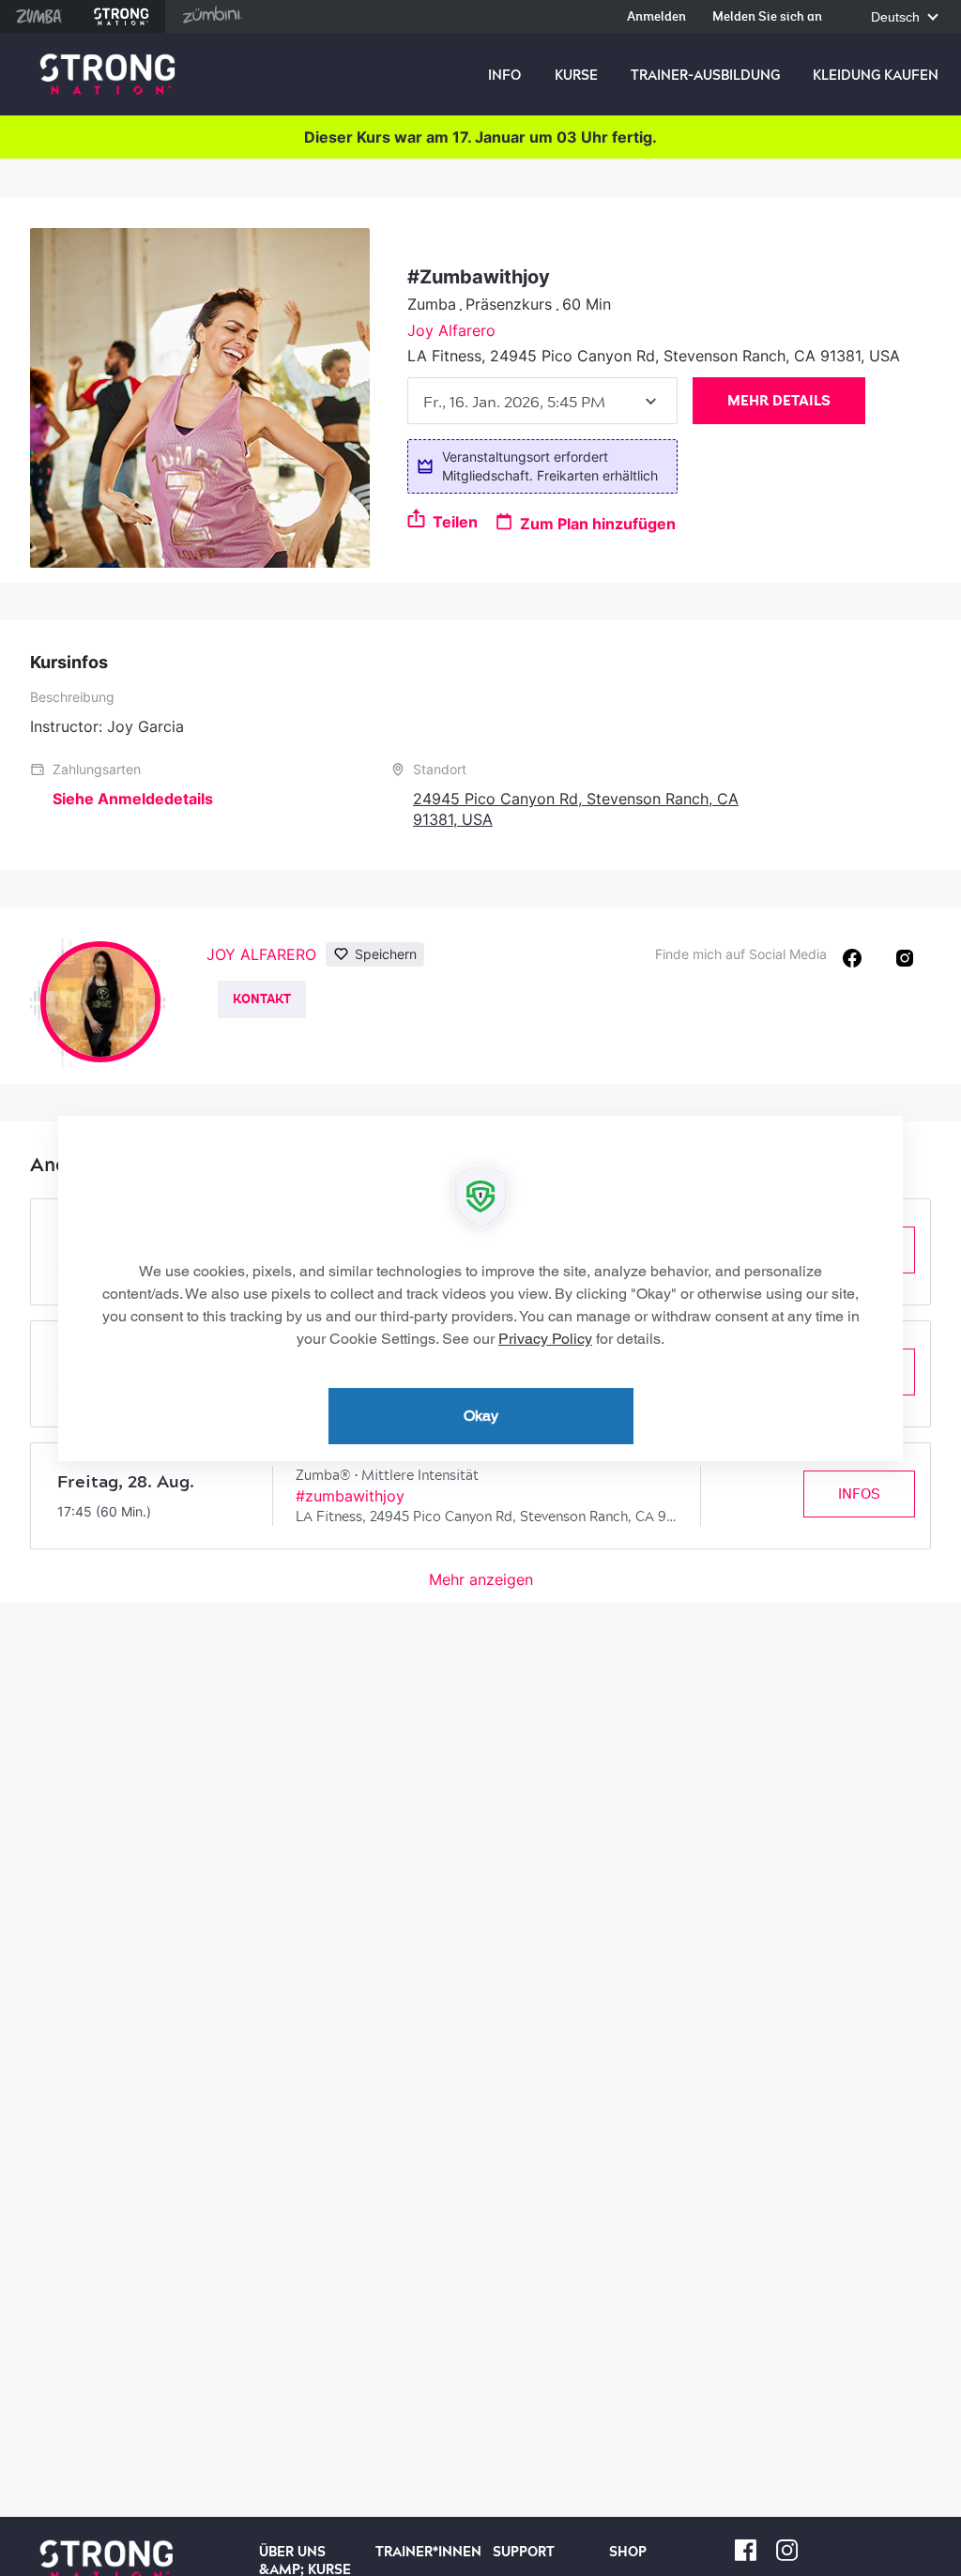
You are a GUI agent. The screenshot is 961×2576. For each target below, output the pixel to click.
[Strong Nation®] (107, 75)
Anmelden (656, 17)
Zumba (39, 16)
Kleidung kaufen (876, 75)
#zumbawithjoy (350, 1496)
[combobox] (542, 401)
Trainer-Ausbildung (705, 75)
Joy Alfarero (451, 330)
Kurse (576, 75)
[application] (480, 1288)
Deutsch (897, 17)
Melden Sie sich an (767, 17)
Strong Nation (122, 16)
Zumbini (212, 16)
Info (504, 75)
